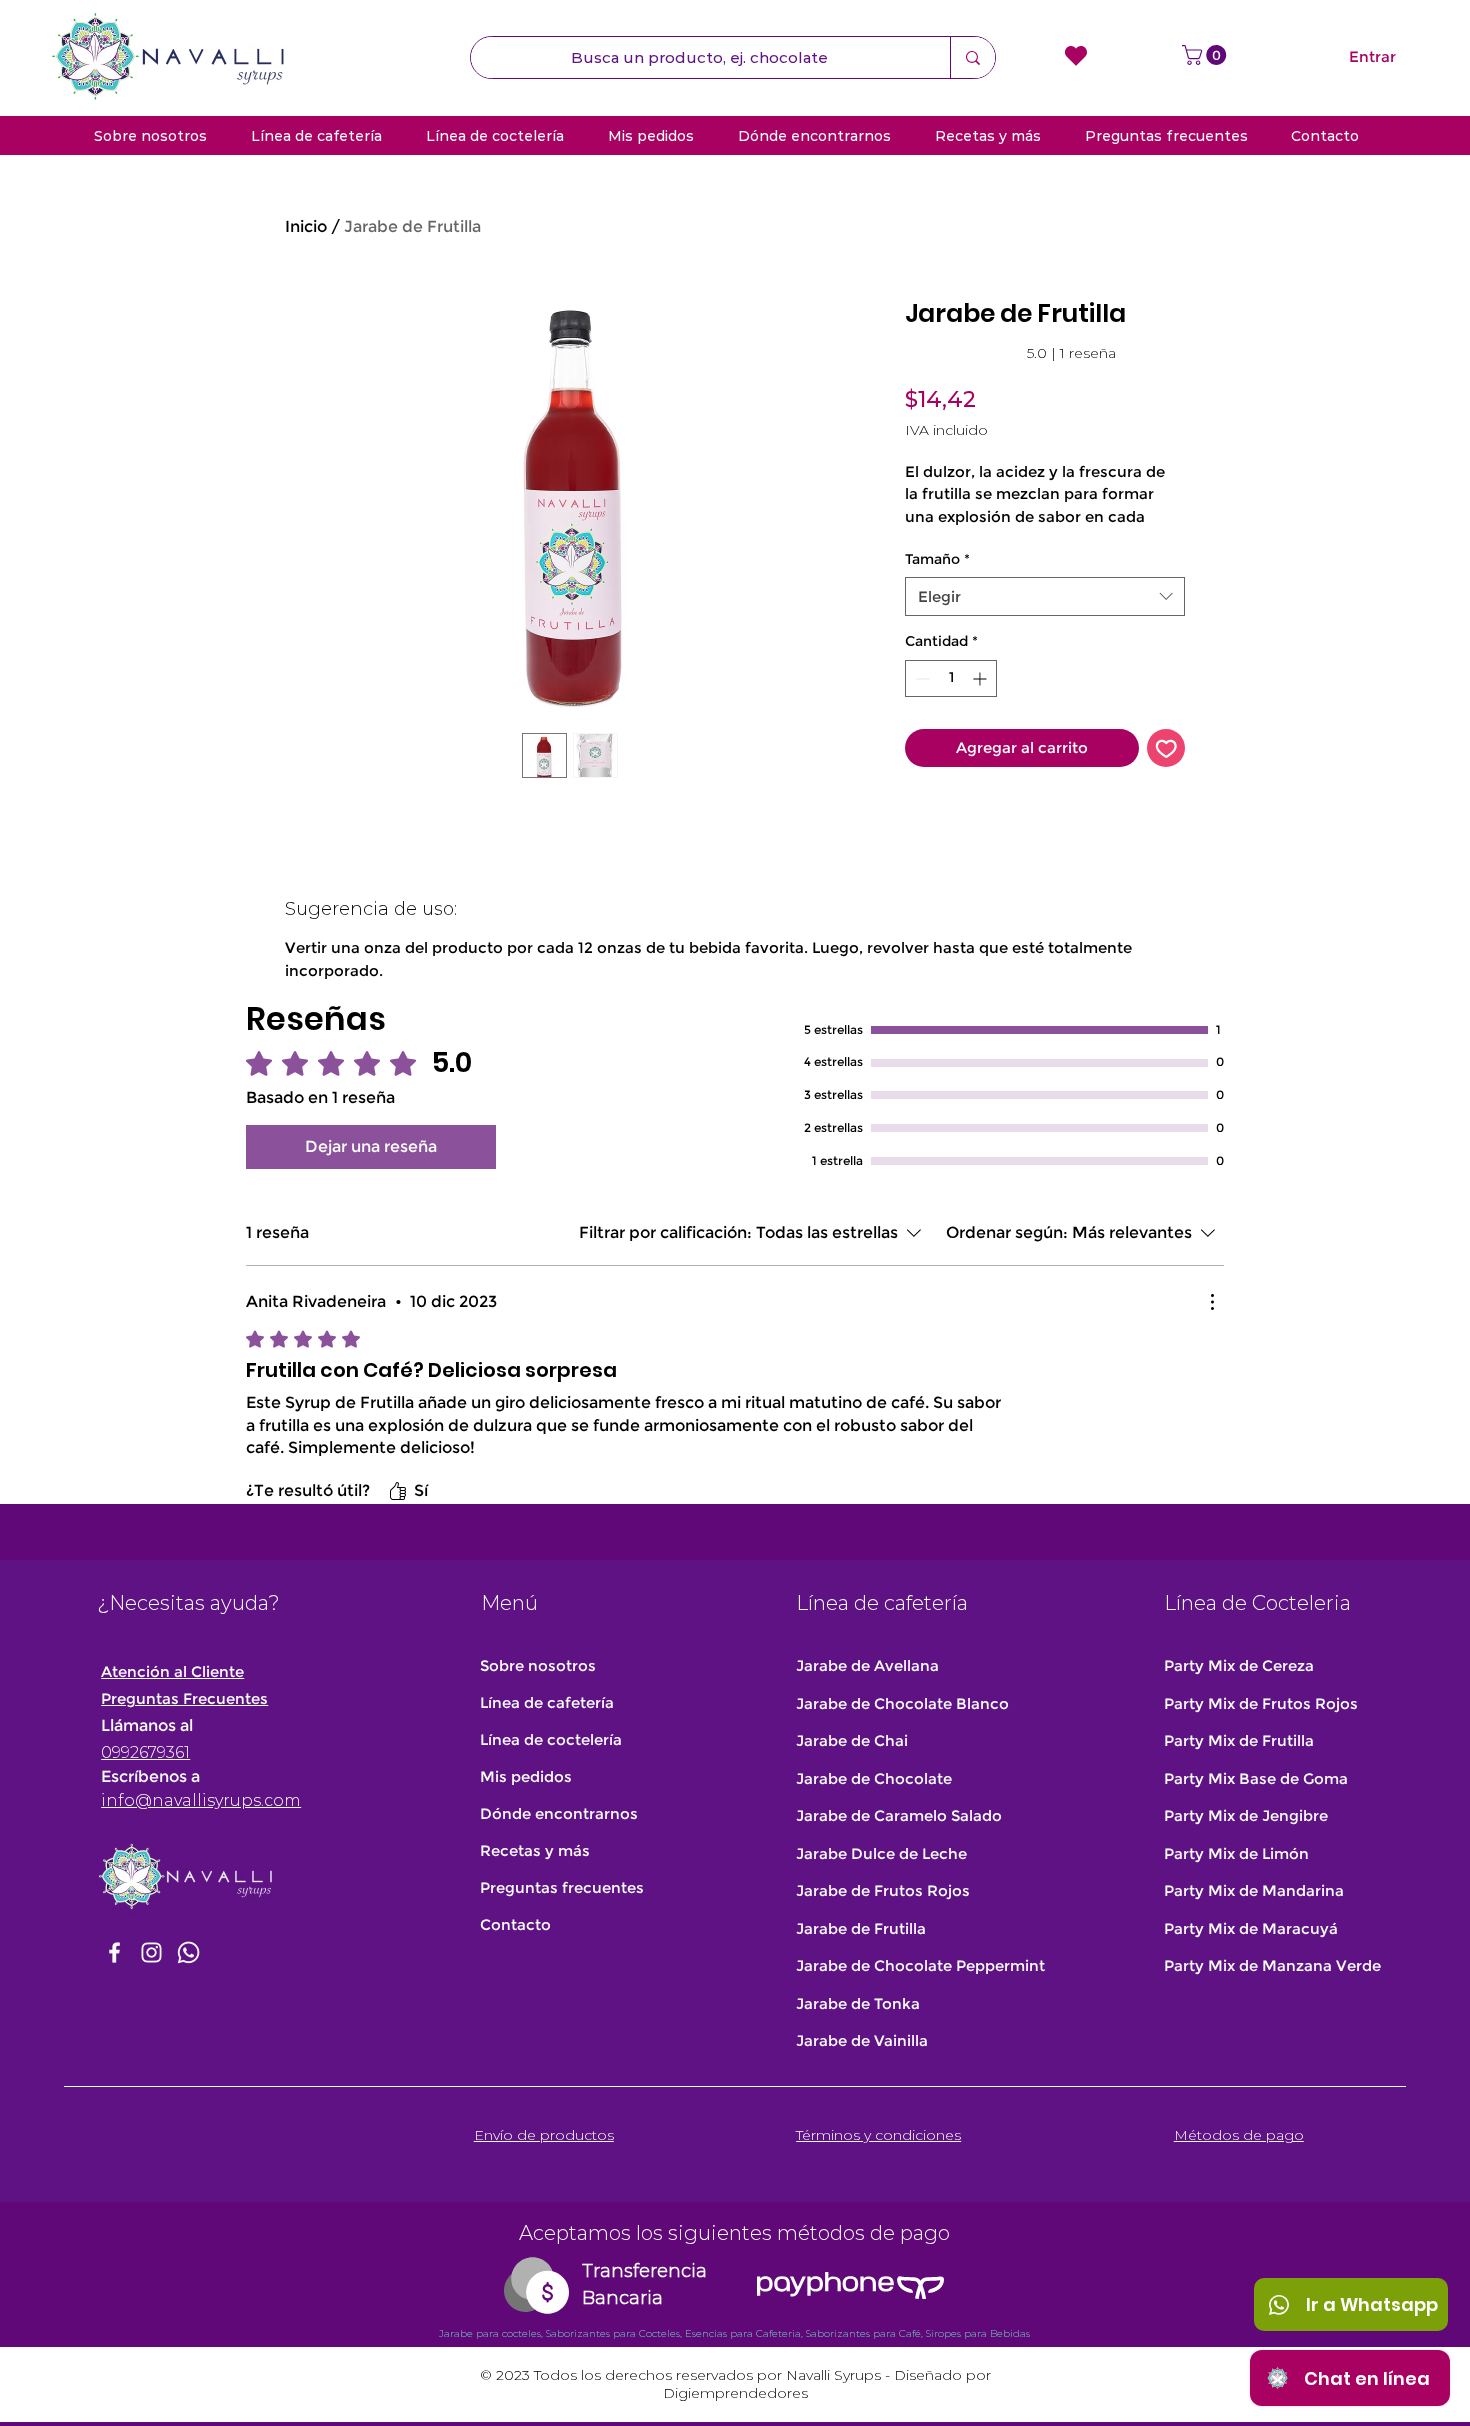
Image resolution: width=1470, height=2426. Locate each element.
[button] (1206, 55)
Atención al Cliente (172, 1671)
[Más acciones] (1212, 1302)
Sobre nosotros (538, 1665)
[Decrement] (920, 678)
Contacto (515, 1924)
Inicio (306, 226)
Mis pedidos (526, 1776)
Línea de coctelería (551, 1739)
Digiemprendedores (735, 2393)
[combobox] (1045, 596)
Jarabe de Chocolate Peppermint (920, 1965)
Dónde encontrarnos (559, 1813)
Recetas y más (535, 1850)
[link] (1010, 353)
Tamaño (937, 559)
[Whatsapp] (188, 1952)
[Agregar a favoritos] (1166, 748)
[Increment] (981, 678)
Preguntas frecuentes (562, 1887)
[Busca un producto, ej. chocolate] (972, 57)
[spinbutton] (951, 678)
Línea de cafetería (547, 1702)
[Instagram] (151, 1952)
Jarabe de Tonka (858, 2003)
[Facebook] (114, 1952)
